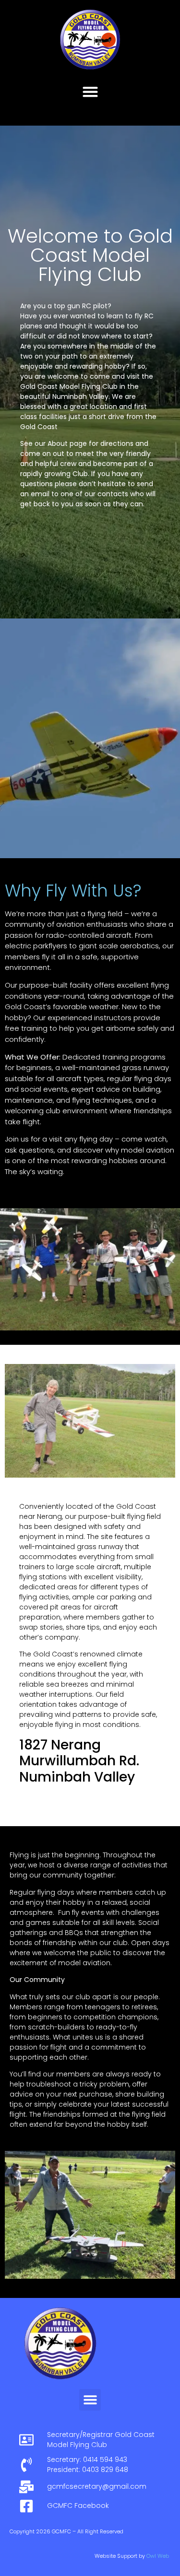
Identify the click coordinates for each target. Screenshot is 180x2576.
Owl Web (158, 2556)
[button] (90, 91)
